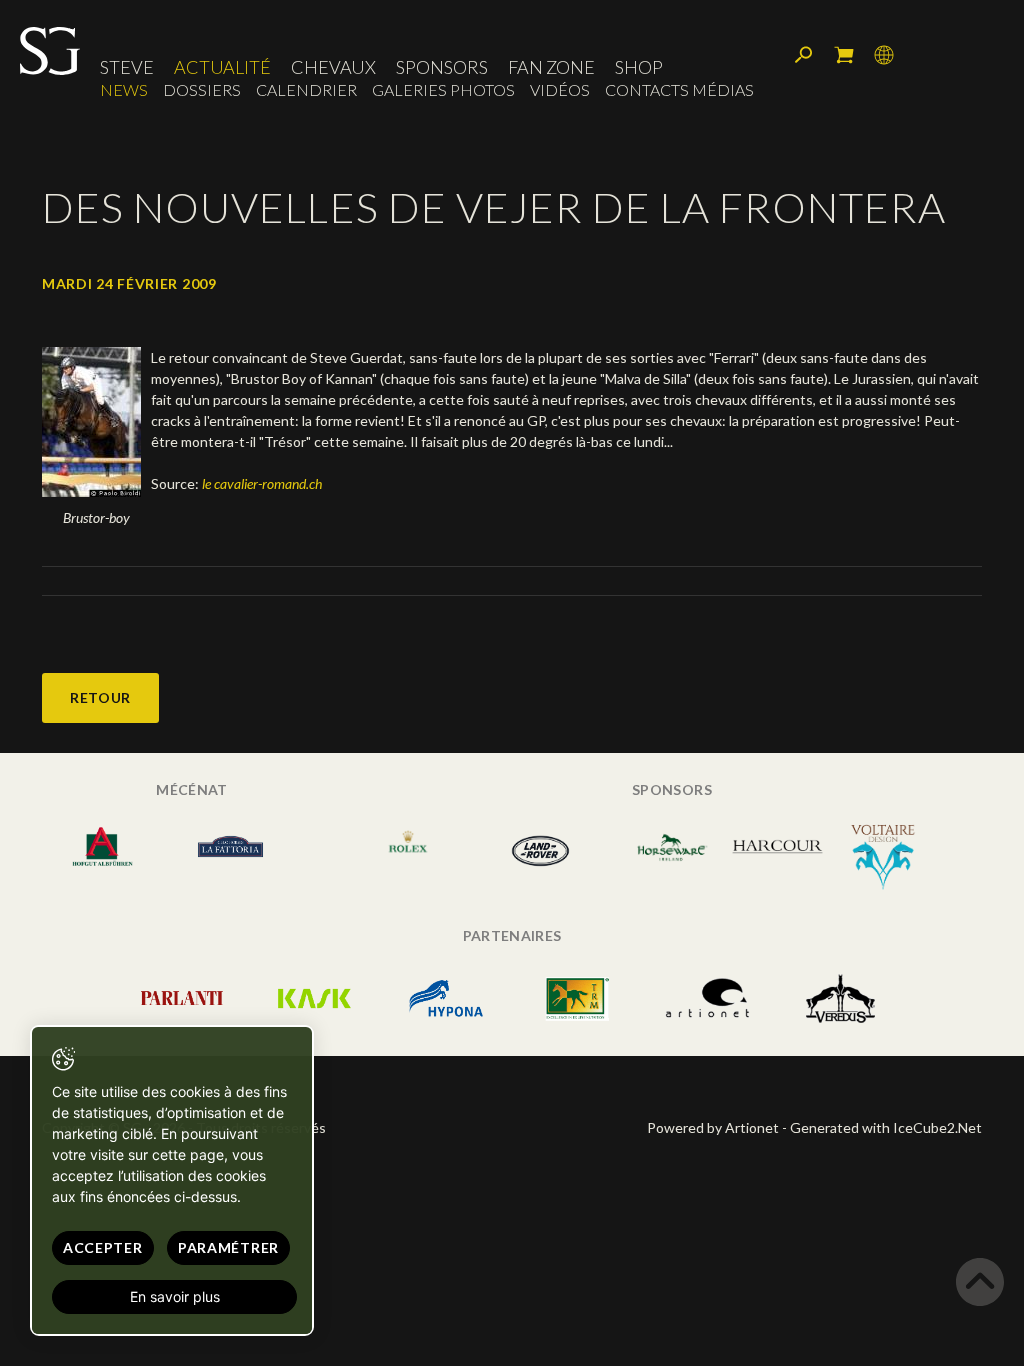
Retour (100, 697)
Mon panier (844, 55)
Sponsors (442, 67)
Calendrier (306, 89)
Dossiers (202, 89)
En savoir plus (175, 1296)
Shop (639, 67)
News (124, 89)
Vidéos (560, 89)
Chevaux (333, 67)
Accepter (103, 1247)
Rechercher (804, 55)
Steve (127, 67)
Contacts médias (679, 89)
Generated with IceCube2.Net (886, 1127)
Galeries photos (443, 89)
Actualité (222, 67)
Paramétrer (228, 1247)
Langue (884, 55)
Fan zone (551, 67)
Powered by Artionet (713, 1127)
